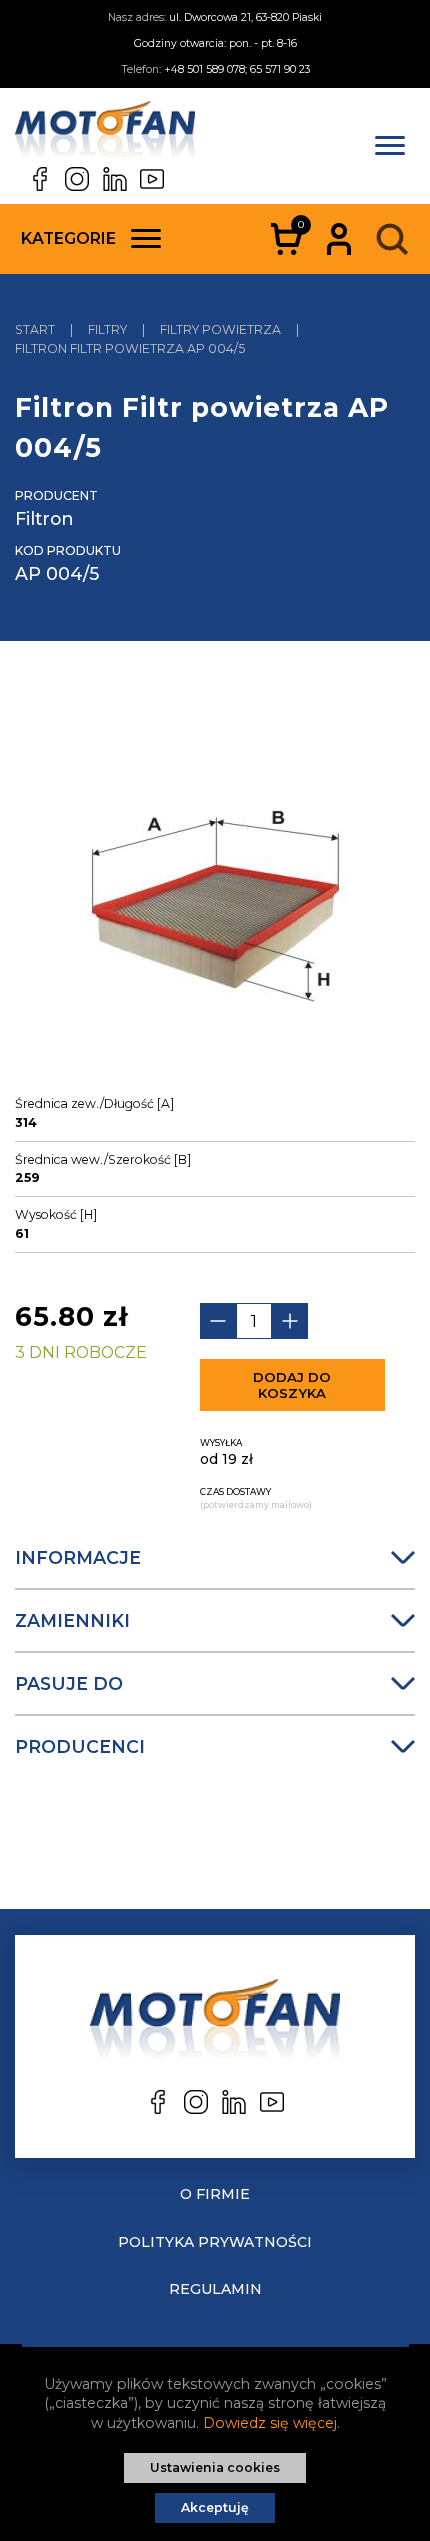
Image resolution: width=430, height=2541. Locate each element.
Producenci (80, 1746)
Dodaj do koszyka (292, 1385)
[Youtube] (152, 179)
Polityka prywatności (215, 2242)
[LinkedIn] (115, 179)
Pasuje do (69, 1683)
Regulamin (215, 2289)
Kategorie (68, 238)
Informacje (78, 1557)
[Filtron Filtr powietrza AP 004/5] (215, 885)
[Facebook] (40, 179)
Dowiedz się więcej (270, 2423)
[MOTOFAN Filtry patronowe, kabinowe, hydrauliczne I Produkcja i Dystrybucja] (105, 134)
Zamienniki (72, 1620)
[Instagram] (77, 179)
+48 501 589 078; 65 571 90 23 (237, 69)
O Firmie (215, 2194)
